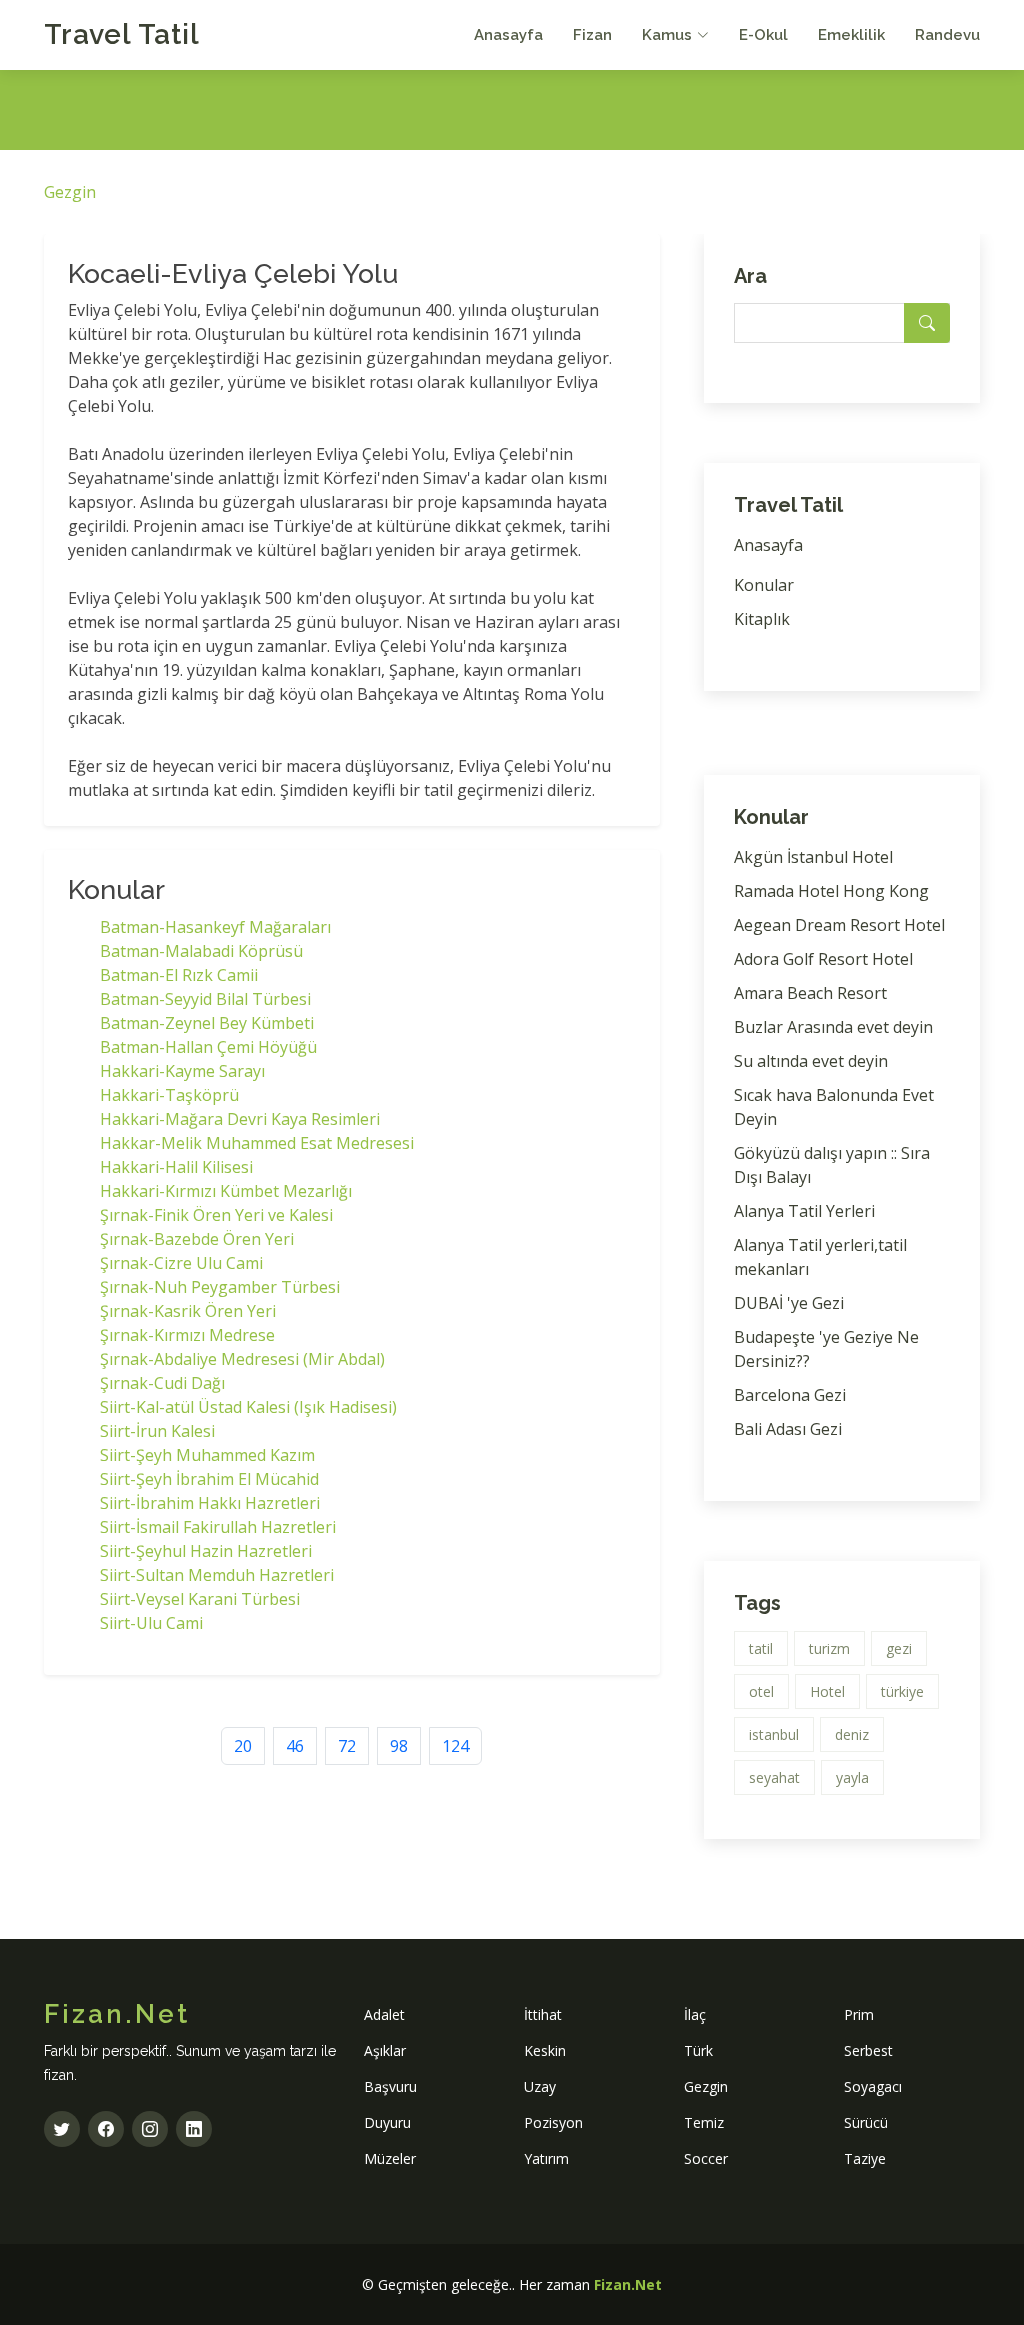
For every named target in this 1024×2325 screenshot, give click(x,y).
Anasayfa (508, 35)
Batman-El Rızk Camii (179, 975)
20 (243, 1746)
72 (347, 1746)
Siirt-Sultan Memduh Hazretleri (217, 1575)
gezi (899, 1648)
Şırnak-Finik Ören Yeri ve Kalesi (216, 1215)
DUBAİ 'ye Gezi (789, 1303)
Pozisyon (553, 2122)
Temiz (704, 2122)
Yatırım (546, 2158)
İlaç (695, 2014)
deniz (852, 1734)
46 (295, 1746)
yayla (852, 1777)
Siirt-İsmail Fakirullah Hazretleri (218, 1527)
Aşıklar (385, 2050)
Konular (764, 585)
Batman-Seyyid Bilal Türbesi (205, 999)
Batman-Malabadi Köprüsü (201, 951)
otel (761, 1691)
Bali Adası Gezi (788, 1429)
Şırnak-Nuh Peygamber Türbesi (220, 1287)
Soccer (706, 2158)
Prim (859, 2014)
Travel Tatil (122, 34)
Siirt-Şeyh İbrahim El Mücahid (209, 1479)
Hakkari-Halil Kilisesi (176, 1167)
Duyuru (387, 2122)
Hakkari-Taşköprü (169, 1095)
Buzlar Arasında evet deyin (833, 1027)
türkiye (902, 1691)
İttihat (543, 2014)
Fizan (592, 35)
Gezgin (70, 192)
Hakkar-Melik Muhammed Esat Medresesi (257, 1143)
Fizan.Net (628, 2284)
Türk (698, 2050)
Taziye (865, 2158)
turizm (829, 1648)
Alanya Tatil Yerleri (804, 1211)
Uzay (540, 2086)
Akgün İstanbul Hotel (813, 857)
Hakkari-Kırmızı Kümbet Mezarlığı (226, 1191)
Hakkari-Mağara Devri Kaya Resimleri (240, 1119)
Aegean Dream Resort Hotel (839, 925)
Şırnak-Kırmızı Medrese (187, 1335)
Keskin (545, 2050)
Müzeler (390, 2158)
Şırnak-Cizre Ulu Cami (181, 1263)
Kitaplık (762, 619)
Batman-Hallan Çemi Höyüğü (208, 1047)
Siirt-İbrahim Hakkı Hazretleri (210, 1503)
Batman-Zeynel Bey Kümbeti (207, 1023)
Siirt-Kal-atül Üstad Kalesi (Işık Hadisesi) (248, 1407)
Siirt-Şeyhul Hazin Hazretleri (206, 1551)
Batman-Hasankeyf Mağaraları (215, 927)
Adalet (384, 2014)
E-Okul (763, 35)
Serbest (868, 2050)
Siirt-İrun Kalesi (157, 1431)
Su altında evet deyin (811, 1061)
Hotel (827, 1691)
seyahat (774, 1777)
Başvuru (390, 2086)
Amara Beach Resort (810, 993)
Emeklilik (851, 35)
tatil (761, 1648)
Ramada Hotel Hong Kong (831, 891)
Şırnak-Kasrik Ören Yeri (188, 1311)
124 (455, 1746)
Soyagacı (873, 2086)
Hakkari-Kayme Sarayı (182, 1071)
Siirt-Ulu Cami (151, 1623)
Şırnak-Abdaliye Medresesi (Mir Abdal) (242, 1359)
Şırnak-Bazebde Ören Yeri (197, 1239)
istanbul (774, 1734)
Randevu (947, 35)
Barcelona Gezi (790, 1395)
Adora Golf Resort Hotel (823, 959)
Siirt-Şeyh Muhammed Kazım (207, 1455)
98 (399, 1746)
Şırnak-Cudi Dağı (162, 1383)
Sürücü (866, 2122)
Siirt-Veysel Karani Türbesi (200, 1599)
